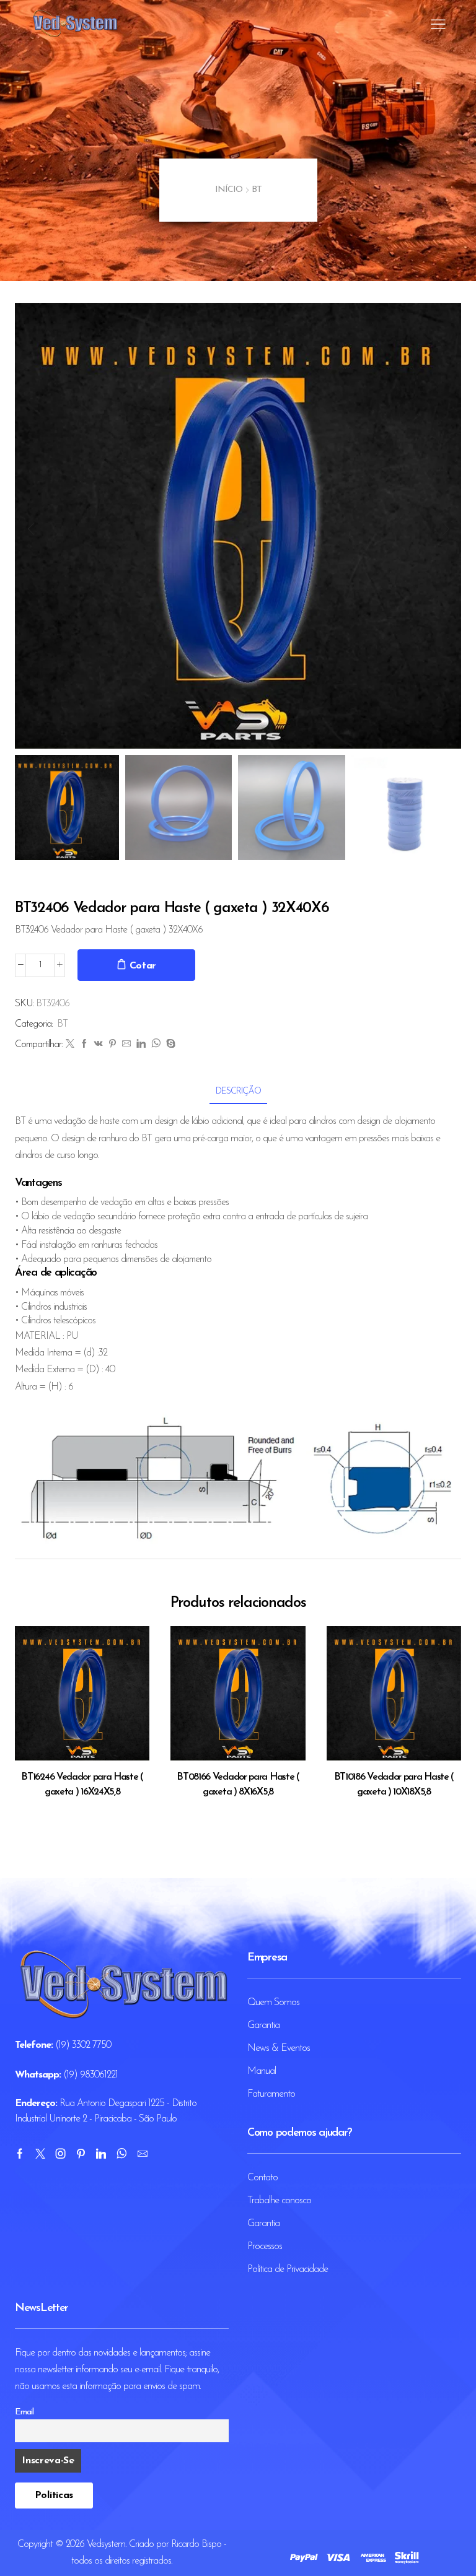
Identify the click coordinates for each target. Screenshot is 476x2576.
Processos (265, 2247)
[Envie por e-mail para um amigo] (126, 1045)
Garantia (263, 2026)
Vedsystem (106, 2544)
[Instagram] (60, 2154)
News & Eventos (279, 2048)
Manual (262, 2071)
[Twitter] (70, 1045)
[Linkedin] (101, 2154)
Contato (262, 2178)
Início (229, 190)
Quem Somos (273, 2003)
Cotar (143, 966)
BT (257, 190)
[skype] (169, 1045)
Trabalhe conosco (279, 2201)
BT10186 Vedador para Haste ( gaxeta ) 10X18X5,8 (394, 1785)
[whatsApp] (156, 1045)
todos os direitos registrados (121, 2561)
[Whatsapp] (121, 2154)
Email (24, 2412)
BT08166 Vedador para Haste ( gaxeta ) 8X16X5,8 (238, 1785)
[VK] (98, 1045)
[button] (30, 529)
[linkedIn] (141, 1045)
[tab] (238, 1091)
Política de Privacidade (288, 2269)
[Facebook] (84, 1045)
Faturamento (271, 2094)
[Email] (142, 2154)
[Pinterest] (112, 1045)
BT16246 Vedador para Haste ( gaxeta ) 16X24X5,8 (82, 1785)
